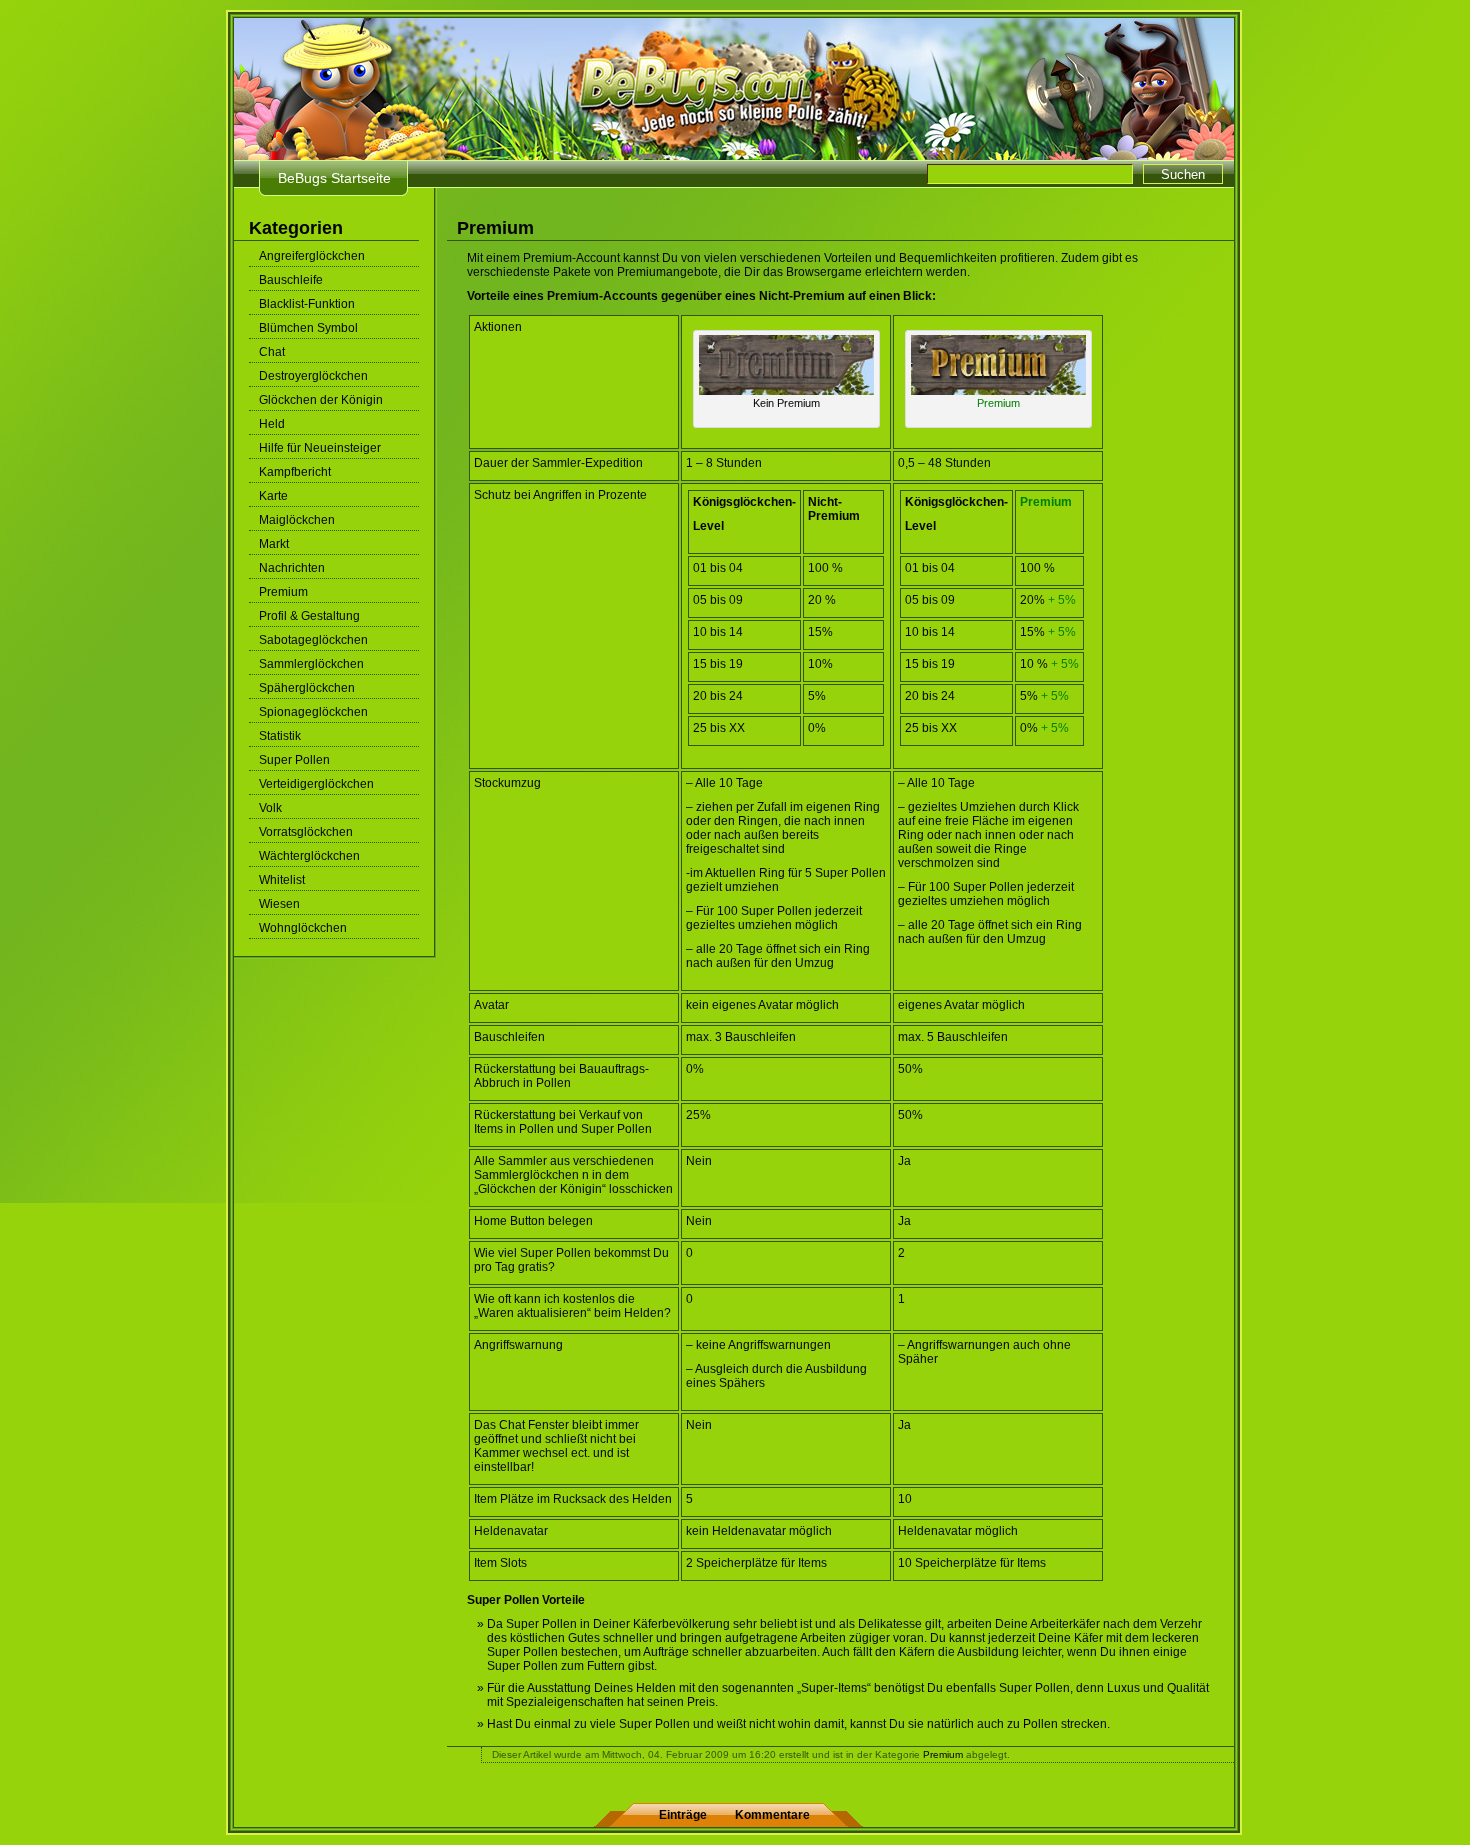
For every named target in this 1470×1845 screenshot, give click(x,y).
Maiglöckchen (297, 520)
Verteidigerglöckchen (316, 784)
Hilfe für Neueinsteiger (320, 448)
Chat (272, 352)
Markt (274, 544)
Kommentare (772, 1815)
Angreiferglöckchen (312, 256)
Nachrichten (292, 568)
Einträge (683, 1815)
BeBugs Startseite (334, 178)
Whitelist (282, 880)
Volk (270, 808)
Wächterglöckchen (309, 856)
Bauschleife (291, 280)
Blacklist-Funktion (307, 304)
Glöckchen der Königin (321, 400)
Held (272, 424)
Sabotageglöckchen (313, 640)
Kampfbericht (295, 472)
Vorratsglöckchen (306, 832)
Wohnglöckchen (303, 928)
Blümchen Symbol (308, 328)
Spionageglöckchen (313, 712)
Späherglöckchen (307, 688)
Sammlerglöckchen (311, 664)
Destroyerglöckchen (313, 376)
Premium (283, 592)
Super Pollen (294, 760)
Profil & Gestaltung (309, 616)
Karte (273, 496)
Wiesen (279, 904)
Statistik (280, 736)
